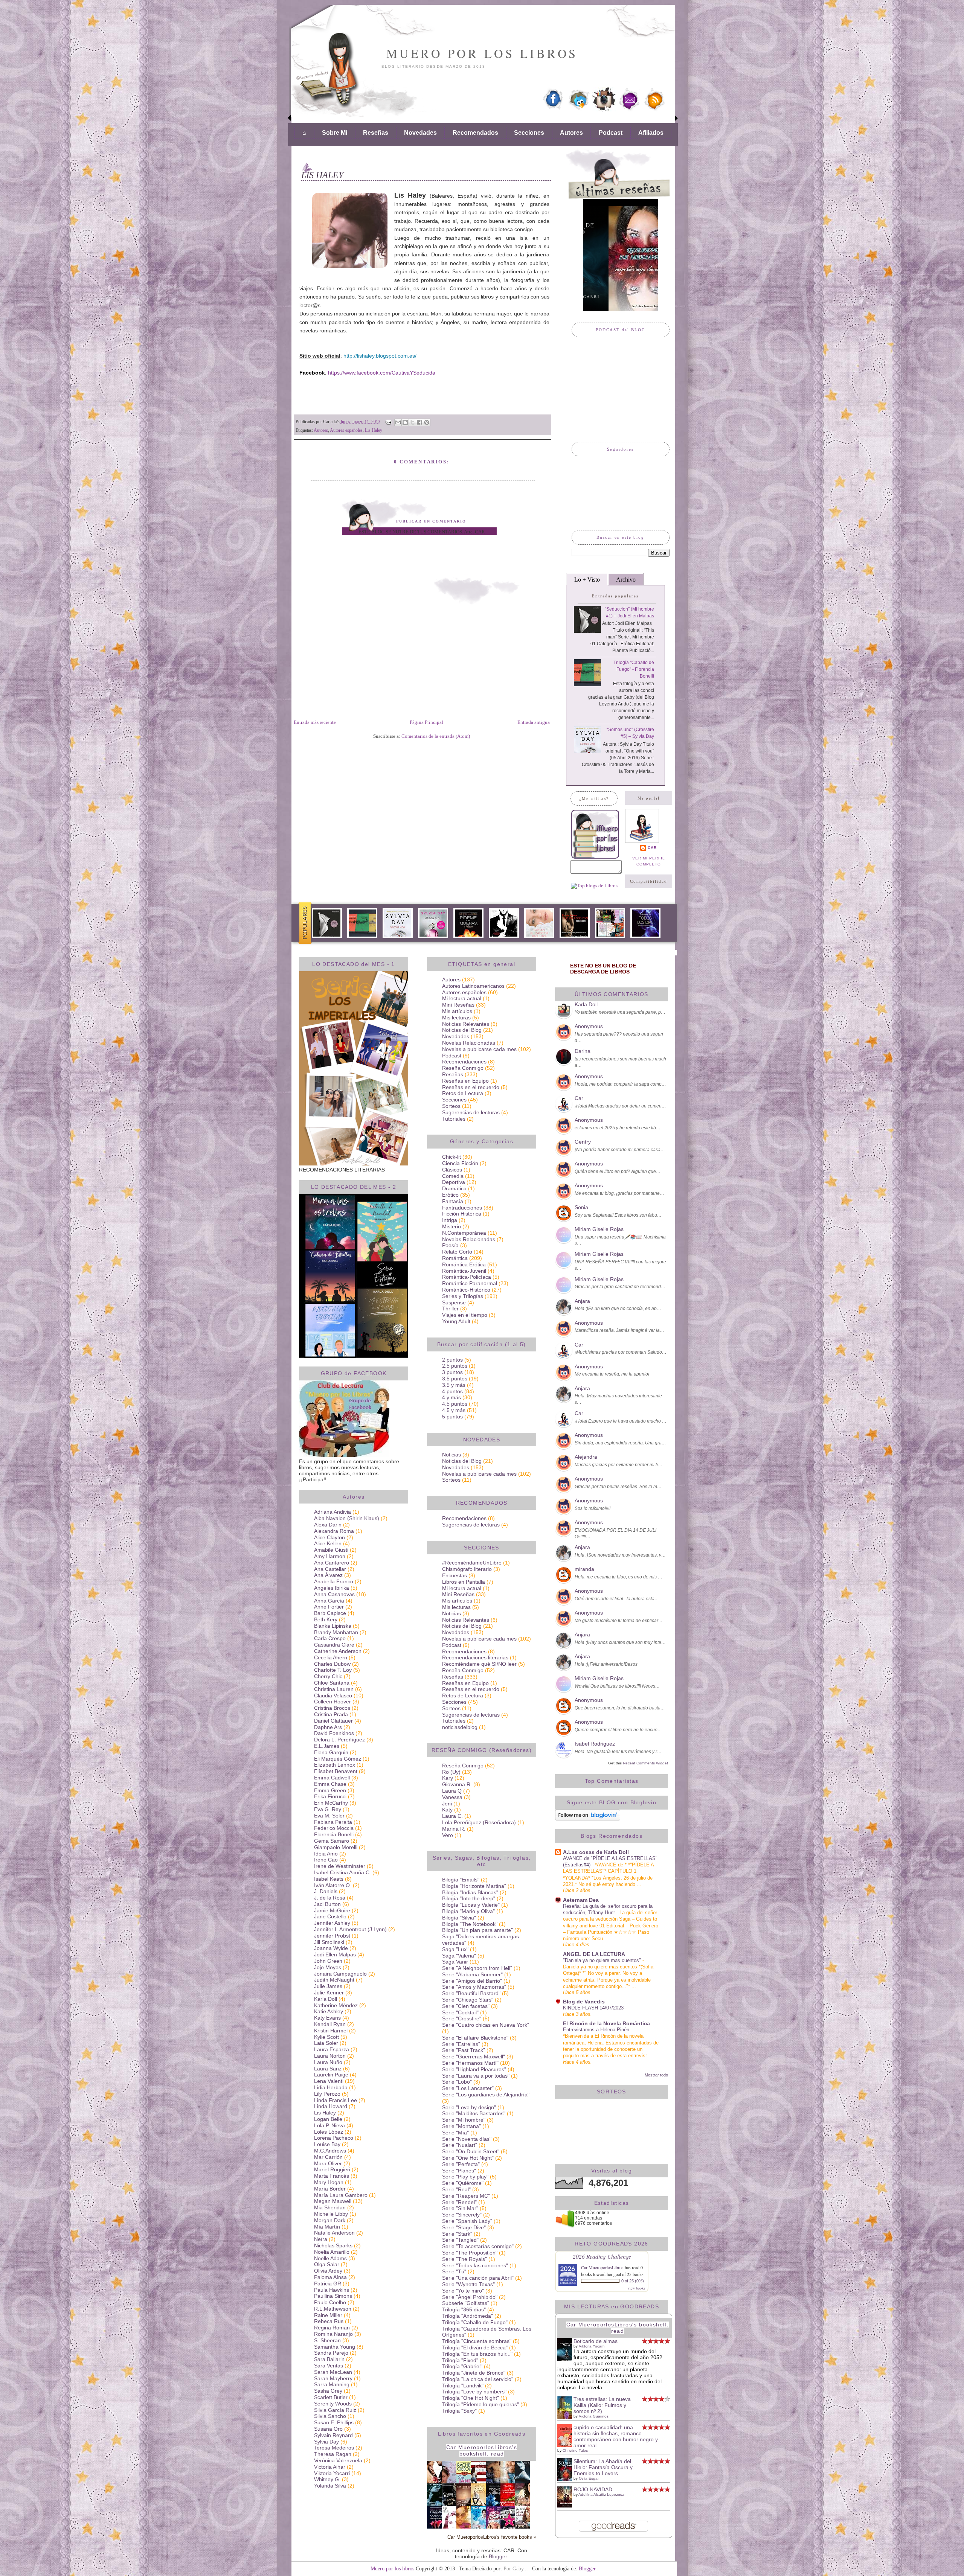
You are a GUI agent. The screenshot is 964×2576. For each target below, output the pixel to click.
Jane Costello (330, 1916)
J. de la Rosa (330, 1898)
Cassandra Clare (334, 1645)
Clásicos (452, 1170)
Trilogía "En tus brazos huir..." (477, 2354)
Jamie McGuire (332, 1910)
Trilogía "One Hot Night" (471, 2398)
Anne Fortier (329, 1607)
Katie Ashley (329, 2011)
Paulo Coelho (330, 2302)
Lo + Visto (587, 580)
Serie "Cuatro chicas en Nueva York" (486, 2025)
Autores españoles (346, 430)
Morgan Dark (330, 2220)
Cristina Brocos (332, 1708)
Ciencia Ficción (460, 1163)
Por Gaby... (516, 2568)
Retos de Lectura (463, 1093)
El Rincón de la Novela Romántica (606, 2023)
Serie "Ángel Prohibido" (470, 2297)
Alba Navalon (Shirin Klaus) (347, 1518)
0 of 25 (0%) (633, 2281)
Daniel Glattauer (333, 1721)
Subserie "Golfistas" (466, 2303)
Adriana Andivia (333, 1512)
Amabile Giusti (331, 1550)
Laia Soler (326, 2043)
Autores (571, 133)
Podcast (611, 133)
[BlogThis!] (405, 422)
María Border (330, 2189)
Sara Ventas (329, 2366)
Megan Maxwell (333, 2201)
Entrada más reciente (315, 722)
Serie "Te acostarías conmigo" (478, 2246)
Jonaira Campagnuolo (340, 1974)
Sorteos (451, 1106)
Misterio (451, 1226)
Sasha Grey (328, 2391)
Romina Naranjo (333, 2334)
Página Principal (426, 722)
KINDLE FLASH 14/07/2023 (594, 2008)
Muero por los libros (482, 53)
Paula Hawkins (332, 2290)
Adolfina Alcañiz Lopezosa (601, 2495)
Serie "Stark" (457, 2234)
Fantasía (453, 1201)
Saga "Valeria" (459, 1956)
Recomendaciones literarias (475, 1657)
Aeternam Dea (581, 1900)
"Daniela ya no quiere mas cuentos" (603, 1960)
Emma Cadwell (332, 1778)
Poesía (450, 1245)
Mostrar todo (656, 2075)
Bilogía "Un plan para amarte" (477, 1930)
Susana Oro (328, 2429)
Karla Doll (326, 1999)
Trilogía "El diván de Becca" (475, 2347)
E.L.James (327, 1746)
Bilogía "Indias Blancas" (470, 1892)
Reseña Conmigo (463, 1068)
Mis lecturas (456, 1018)
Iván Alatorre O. (333, 1885)
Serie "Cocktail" (460, 2012)
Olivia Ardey (328, 2271)
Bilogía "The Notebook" (470, 1924)
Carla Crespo (330, 1638)
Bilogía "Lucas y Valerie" (471, 1905)
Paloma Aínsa (330, 2277)
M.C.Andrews (330, 2151)
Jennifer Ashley (332, 1923)
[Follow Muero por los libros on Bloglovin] (588, 1819)
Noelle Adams (330, 2258)
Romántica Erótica (464, 1264)
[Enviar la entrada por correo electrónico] (388, 422)
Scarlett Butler (331, 2397)
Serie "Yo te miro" (463, 2291)
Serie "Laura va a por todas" (476, 2076)
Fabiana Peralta (333, 1822)
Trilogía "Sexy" (459, 2411)
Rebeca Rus (329, 2321)
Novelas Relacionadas (469, 1043)
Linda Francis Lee (336, 2100)
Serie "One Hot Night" (468, 2158)
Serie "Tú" (454, 2271)
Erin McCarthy (331, 1803)
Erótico (450, 1195)
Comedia (453, 1176)
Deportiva (454, 1182)
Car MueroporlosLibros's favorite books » (492, 2537)
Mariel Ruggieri (332, 2169)
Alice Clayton (329, 1537)
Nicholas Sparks (333, 2245)
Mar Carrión (328, 2157)
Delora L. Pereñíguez (339, 1740)
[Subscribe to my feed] (654, 110)
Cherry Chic (328, 1676)
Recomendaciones (464, 1062)
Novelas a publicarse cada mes (479, 1049)
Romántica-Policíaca (467, 1277)
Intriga (450, 1220)
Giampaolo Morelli (336, 1847)
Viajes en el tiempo (465, 1315)
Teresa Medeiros (334, 2448)
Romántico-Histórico (466, 1290)
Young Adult (456, 1321)
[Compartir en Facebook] (419, 422)
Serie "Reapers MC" (466, 2196)
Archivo (626, 580)
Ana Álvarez (328, 1575)
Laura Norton (330, 2056)
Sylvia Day (326, 2442)
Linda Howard (331, 2106)
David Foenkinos (334, 1733)
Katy (447, 1810)
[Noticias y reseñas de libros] (594, 886)
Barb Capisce (330, 1613)
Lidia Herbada (331, 2087)
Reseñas (376, 133)
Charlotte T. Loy (333, 1670)
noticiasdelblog (460, 1727)
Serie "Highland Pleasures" (474, 2069)
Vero (448, 1835)
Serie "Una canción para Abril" (478, 2278)
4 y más (451, 1397)
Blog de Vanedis (584, 2002)
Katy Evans (327, 2018)
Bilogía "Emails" (461, 1880)
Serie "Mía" (455, 2133)
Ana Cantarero (332, 1563)
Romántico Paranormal (470, 1283)
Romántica (455, 1258)
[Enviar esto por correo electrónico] (398, 422)
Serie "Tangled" (460, 2240)
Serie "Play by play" (465, 2177)
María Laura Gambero (341, 2195)
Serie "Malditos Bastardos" (474, 2113)
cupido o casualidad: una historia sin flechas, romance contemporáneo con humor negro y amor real (616, 2436)
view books (636, 2288)
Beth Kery (326, 1619)
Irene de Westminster (340, 1866)
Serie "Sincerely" (462, 2215)
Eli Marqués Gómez (338, 1759)
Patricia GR (328, 2284)
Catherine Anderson (338, 1651)
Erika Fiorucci (330, 1796)
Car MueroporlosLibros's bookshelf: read (482, 2450)
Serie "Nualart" (460, 2145)
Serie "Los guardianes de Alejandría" (486, 2095)
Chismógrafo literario (467, 1569)
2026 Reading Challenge (602, 2256)
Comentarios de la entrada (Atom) (436, 736)
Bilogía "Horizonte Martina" (474, 1886)
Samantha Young (335, 2347)
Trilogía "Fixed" (460, 2360)
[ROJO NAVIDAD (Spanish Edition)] (567, 2506)
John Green (328, 1961)
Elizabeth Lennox (335, 1765)
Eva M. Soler (329, 1816)
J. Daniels (326, 1891)
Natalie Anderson (334, 2233)
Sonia (581, 1207)
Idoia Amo (326, 1854)
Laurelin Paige (331, 2075)
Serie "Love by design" (469, 2107)
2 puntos (452, 1360)
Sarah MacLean (333, 2372)
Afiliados (651, 133)
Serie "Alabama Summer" (472, 1974)
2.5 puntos (455, 1366)
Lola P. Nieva (329, 2125)
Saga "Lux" (455, 1949)
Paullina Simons (333, 2296)
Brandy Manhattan (336, 1632)
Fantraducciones (462, 1208)
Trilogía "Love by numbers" (474, 2392)
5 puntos (452, 1417)
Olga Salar (327, 2264)
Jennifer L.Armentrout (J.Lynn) (350, 1929)
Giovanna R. (457, 1784)
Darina (583, 1051)
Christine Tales (575, 2450)
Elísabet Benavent (336, 1771)
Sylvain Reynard (333, 2435)
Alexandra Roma (334, 1531)
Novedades (420, 133)
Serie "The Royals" (464, 2259)
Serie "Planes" (459, 2171)
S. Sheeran (327, 2340)
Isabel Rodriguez (595, 1744)
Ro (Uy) (451, 1772)
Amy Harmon (330, 1556)
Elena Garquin (331, 1752)
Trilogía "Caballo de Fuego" (475, 2322)
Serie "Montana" (461, 2126)
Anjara (582, 1301)
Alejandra (586, 1457)
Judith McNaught (334, 1980)
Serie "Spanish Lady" (467, 2221)
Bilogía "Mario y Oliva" (468, 1911)
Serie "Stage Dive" (464, 2227)
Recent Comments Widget (645, 1763)
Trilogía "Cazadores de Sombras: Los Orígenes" (487, 2332)
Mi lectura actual (462, 998)
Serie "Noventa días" (467, 2139)
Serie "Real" (456, 2189)
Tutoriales (454, 1119)
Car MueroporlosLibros (602, 2267)
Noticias (451, 1455)
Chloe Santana (332, 1683)
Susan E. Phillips (334, 2422)
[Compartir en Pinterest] (427, 422)
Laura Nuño (328, 2062)
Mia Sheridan (330, 2207)
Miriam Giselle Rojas (599, 1229)
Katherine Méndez (336, 2005)
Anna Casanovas (334, 1594)
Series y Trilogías (463, 1296)
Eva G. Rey (328, 1809)
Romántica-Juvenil (464, 1271)
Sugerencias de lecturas (471, 1112)
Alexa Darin (328, 1525)
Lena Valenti (329, 2081)
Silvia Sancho (330, 2416)
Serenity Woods (333, 2404)
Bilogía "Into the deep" (469, 1898)
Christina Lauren (334, 1689)
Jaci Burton (327, 1904)
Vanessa (452, 1797)
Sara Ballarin (329, 2359)
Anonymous (589, 1026)
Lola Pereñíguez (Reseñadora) (479, 1822)
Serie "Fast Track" (464, 2050)
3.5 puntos (455, 1379)
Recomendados (475, 133)
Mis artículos (457, 1011)
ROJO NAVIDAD (593, 2489)
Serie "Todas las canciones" (475, 2265)
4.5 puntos (455, 1404)
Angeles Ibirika (332, 1588)
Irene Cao (326, 1860)
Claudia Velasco (333, 1695)
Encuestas (455, 1575)
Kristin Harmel (331, 2031)
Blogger (498, 2556)
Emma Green (330, 1790)
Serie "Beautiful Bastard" (471, 1993)
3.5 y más (454, 1385)
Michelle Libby (331, 2214)
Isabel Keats (329, 1879)
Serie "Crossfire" (462, 2018)
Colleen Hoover (333, 1702)
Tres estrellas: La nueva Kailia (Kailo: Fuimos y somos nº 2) (602, 2405)
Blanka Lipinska (333, 1626)
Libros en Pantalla (464, 1582)
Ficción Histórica (462, 1214)
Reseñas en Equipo (465, 1081)
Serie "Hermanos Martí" (470, 2063)
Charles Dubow (332, 1664)
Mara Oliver (328, 2163)
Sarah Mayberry (333, 2378)
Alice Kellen (328, 1543)
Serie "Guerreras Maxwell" (474, 2057)
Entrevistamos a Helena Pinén (597, 2030)
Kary (448, 1778)
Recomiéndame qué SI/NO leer (479, 1664)
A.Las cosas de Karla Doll (596, 1852)
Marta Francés (332, 2176)
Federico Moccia (334, 1828)
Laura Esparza (332, 2049)
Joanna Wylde (331, 1948)
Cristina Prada (331, 1714)
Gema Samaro (332, 1841)
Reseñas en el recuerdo (471, 1087)
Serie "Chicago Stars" (468, 2000)
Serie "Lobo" (457, 2082)
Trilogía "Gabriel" (462, 2366)
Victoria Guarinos (594, 2416)
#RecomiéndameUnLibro (472, 1563)
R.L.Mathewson (333, 2309)
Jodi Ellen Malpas (335, 1954)
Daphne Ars (328, 1727)
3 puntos (452, 1372)
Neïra (321, 2239)
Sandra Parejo (331, 2353)
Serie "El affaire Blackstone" (475, 2038)
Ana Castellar (330, 1569)
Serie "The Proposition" (470, 2253)
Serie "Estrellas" (461, 2044)
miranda (584, 1569)
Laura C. (452, 1816)
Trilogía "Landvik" (463, 2386)
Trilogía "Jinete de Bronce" (474, 2373)
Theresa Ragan (333, 2454)
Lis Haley (374, 430)
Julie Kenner (329, 1993)
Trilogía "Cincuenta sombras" (477, 2341)
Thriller (450, 1309)
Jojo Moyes (328, 1967)
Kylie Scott (326, 2037)
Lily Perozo (327, 2094)
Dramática (454, 1188)
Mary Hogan (329, 2182)
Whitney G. (327, 2479)
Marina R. (454, 1829)
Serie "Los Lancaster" (468, 2088)
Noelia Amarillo (332, 2252)
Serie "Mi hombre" (464, 2120)
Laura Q (452, 1791)
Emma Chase (330, 1784)
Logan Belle (328, 2119)
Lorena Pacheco (334, 2138)
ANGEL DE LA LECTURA (594, 1954)
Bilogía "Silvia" (459, 1918)
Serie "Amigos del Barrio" (472, 1981)
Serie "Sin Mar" (460, 2208)
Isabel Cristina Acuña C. (342, 1872)
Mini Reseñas (458, 1005)
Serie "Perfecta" (461, 2164)
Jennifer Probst (332, 1936)
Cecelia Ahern (331, 1657)
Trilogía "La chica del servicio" (478, 2379)
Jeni (447, 1804)
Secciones (529, 133)
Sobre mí (335, 133)
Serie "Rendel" (459, 2202)
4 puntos (452, 1391)
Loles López (329, 2132)
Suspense (454, 1302)
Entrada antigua (534, 722)
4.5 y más (454, 1410)
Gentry (583, 1142)
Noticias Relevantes (466, 1024)
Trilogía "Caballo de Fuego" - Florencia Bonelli (634, 669)
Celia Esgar (589, 2478)
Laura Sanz (328, 2069)
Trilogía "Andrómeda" (468, 2316)
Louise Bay (327, 2144)
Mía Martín (327, 2227)
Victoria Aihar (330, 2467)
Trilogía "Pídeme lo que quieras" (480, 2404)
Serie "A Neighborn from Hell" (477, 1968)
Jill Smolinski (329, 1942)
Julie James (328, 1986)
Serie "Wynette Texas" (468, 2284)
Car (652, 848)
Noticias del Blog (462, 1030)
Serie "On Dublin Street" (471, 2151)
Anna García (329, 1601)
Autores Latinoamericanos (473, 986)
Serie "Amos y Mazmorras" (474, 1987)
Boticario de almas (596, 2341)
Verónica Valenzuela (338, 2460)
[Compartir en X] (412, 422)
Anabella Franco (334, 1581)
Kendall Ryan (330, 2024)
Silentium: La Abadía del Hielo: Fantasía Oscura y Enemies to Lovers (603, 2467)
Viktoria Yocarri (332, 2473)
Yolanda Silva (330, 2486)
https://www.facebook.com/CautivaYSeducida (382, 373)
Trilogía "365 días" (464, 2309)
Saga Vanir (455, 1962)
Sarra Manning (332, 2384)
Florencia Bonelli (334, 1834)
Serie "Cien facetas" (466, 2006)
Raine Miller (328, 2315)
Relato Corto (457, 1252)
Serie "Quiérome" (463, 2183)
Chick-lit (451, 1157)
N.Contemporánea (464, 1233)
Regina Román (332, 2328)
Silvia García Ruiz (335, 2410)
